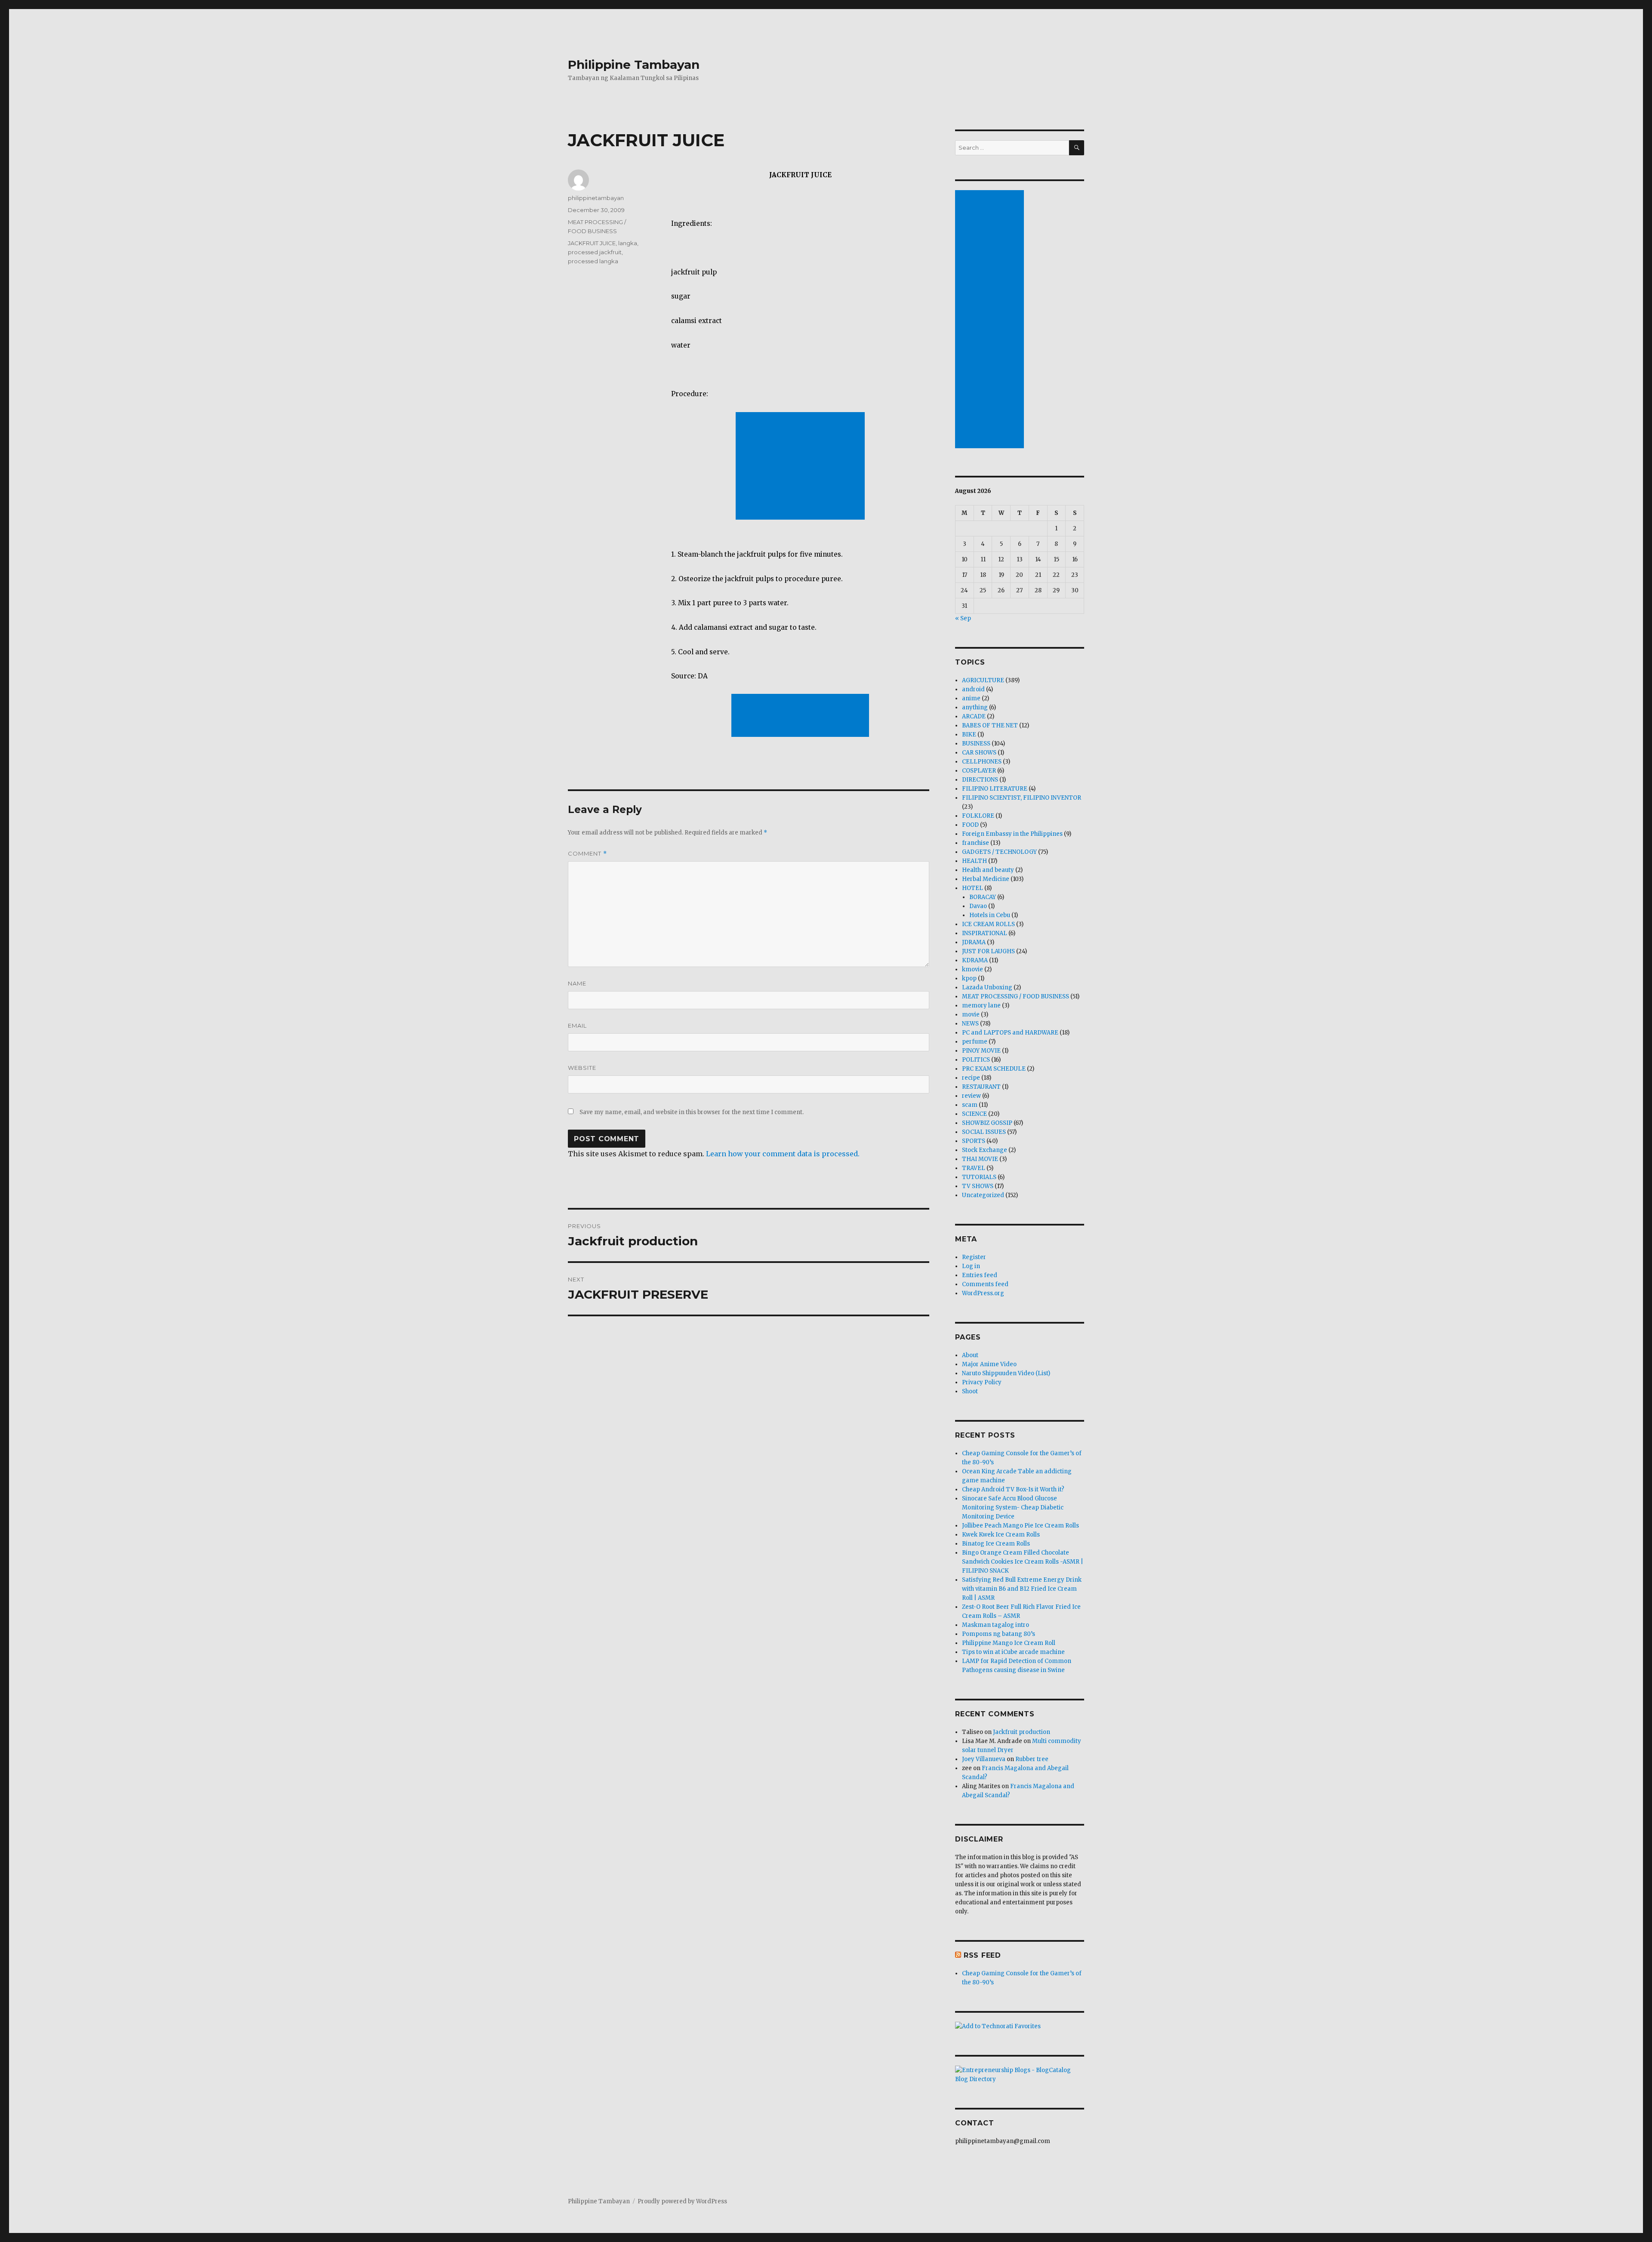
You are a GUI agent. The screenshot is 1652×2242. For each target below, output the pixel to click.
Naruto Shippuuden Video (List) (1006, 1373)
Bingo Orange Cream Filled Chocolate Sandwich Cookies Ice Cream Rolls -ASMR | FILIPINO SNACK (1023, 1562)
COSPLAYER (979, 771)
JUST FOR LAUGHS (988, 951)
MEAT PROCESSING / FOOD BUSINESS (1016, 996)
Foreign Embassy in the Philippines (1012, 834)
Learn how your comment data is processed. (783, 1154)
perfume (975, 1042)
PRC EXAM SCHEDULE (994, 1069)
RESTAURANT (981, 1087)
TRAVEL (974, 1168)
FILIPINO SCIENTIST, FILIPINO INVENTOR (1022, 798)
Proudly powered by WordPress (682, 2201)
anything (975, 707)
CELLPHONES (982, 762)
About (970, 1355)
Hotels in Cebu (990, 915)
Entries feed (980, 1275)
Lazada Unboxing (987, 987)
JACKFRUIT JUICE (592, 243)
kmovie (972, 969)
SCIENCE (974, 1114)
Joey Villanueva (984, 1759)
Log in (971, 1266)
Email (577, 1026)
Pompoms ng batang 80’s (999, 1634)
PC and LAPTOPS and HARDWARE (1010, 1033)
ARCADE (974, 716)
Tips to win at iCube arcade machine (1013, 1652)
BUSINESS (976, 744)
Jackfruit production (1022, 1732)
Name (577, 983)
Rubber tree (1032, 1759)
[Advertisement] (802, 467)
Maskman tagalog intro (996, 1625)
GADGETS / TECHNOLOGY (999, 852)
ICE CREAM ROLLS (988, 924)
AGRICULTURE (983, 680)
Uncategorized (983, 1195)
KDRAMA (975, 960)
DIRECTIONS (980, 780)
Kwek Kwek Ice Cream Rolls (1001, 1535)
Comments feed (985, 1284)
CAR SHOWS (979, 753)
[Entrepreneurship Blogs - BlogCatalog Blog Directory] (1020, 2075)
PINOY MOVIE (981, 1051)
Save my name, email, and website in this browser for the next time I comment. (692, 1112)
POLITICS (976, 1060)
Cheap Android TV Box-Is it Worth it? (1013, 1489)
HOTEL (972, 888)
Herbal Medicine (986, 879)
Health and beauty (988, 870)
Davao (978, 906)
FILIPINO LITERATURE (995, 789)
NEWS (970, 1024)
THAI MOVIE (980, 1159)
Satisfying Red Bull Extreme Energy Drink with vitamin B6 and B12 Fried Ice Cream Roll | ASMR (1022, 1589)
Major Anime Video (989, 1364)
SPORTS (974, 1141)
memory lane (981, 1006)
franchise (975, 843)
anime (971, 698)
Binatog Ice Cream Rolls (996, 1544)
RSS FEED (982, 1955)
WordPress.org (983, 1293)
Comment (587, 854)
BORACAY (983, 897)
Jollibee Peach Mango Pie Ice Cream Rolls (1020, 1526)
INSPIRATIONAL (985, 933)
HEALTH (974, 861)
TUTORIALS (979, 1177)
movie (971, 1015)
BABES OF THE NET (990, 725)
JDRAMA (974, 942)
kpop (969, 978)
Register (974, 1257)
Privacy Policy (982, 1382)
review (971, 1096)
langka (628, 243)
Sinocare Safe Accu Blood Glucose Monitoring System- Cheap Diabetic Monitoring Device (1013, 1507)
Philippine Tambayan (634, 65)
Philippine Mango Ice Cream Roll (1009, 1643)
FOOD (970, 825)
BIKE (969, 735)
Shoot (970, 1391)
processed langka (593, 261)
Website (582, 1068)
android (973, 689)
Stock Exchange (985, 1150)
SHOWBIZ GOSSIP (987, 1123)
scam (970, 1105)
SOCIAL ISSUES (984, 1132)
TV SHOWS (978, 1186)
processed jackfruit (595, 252)
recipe (971, 1078)
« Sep (963, 618)
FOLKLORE (978, 816)
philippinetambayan (596, 198)
